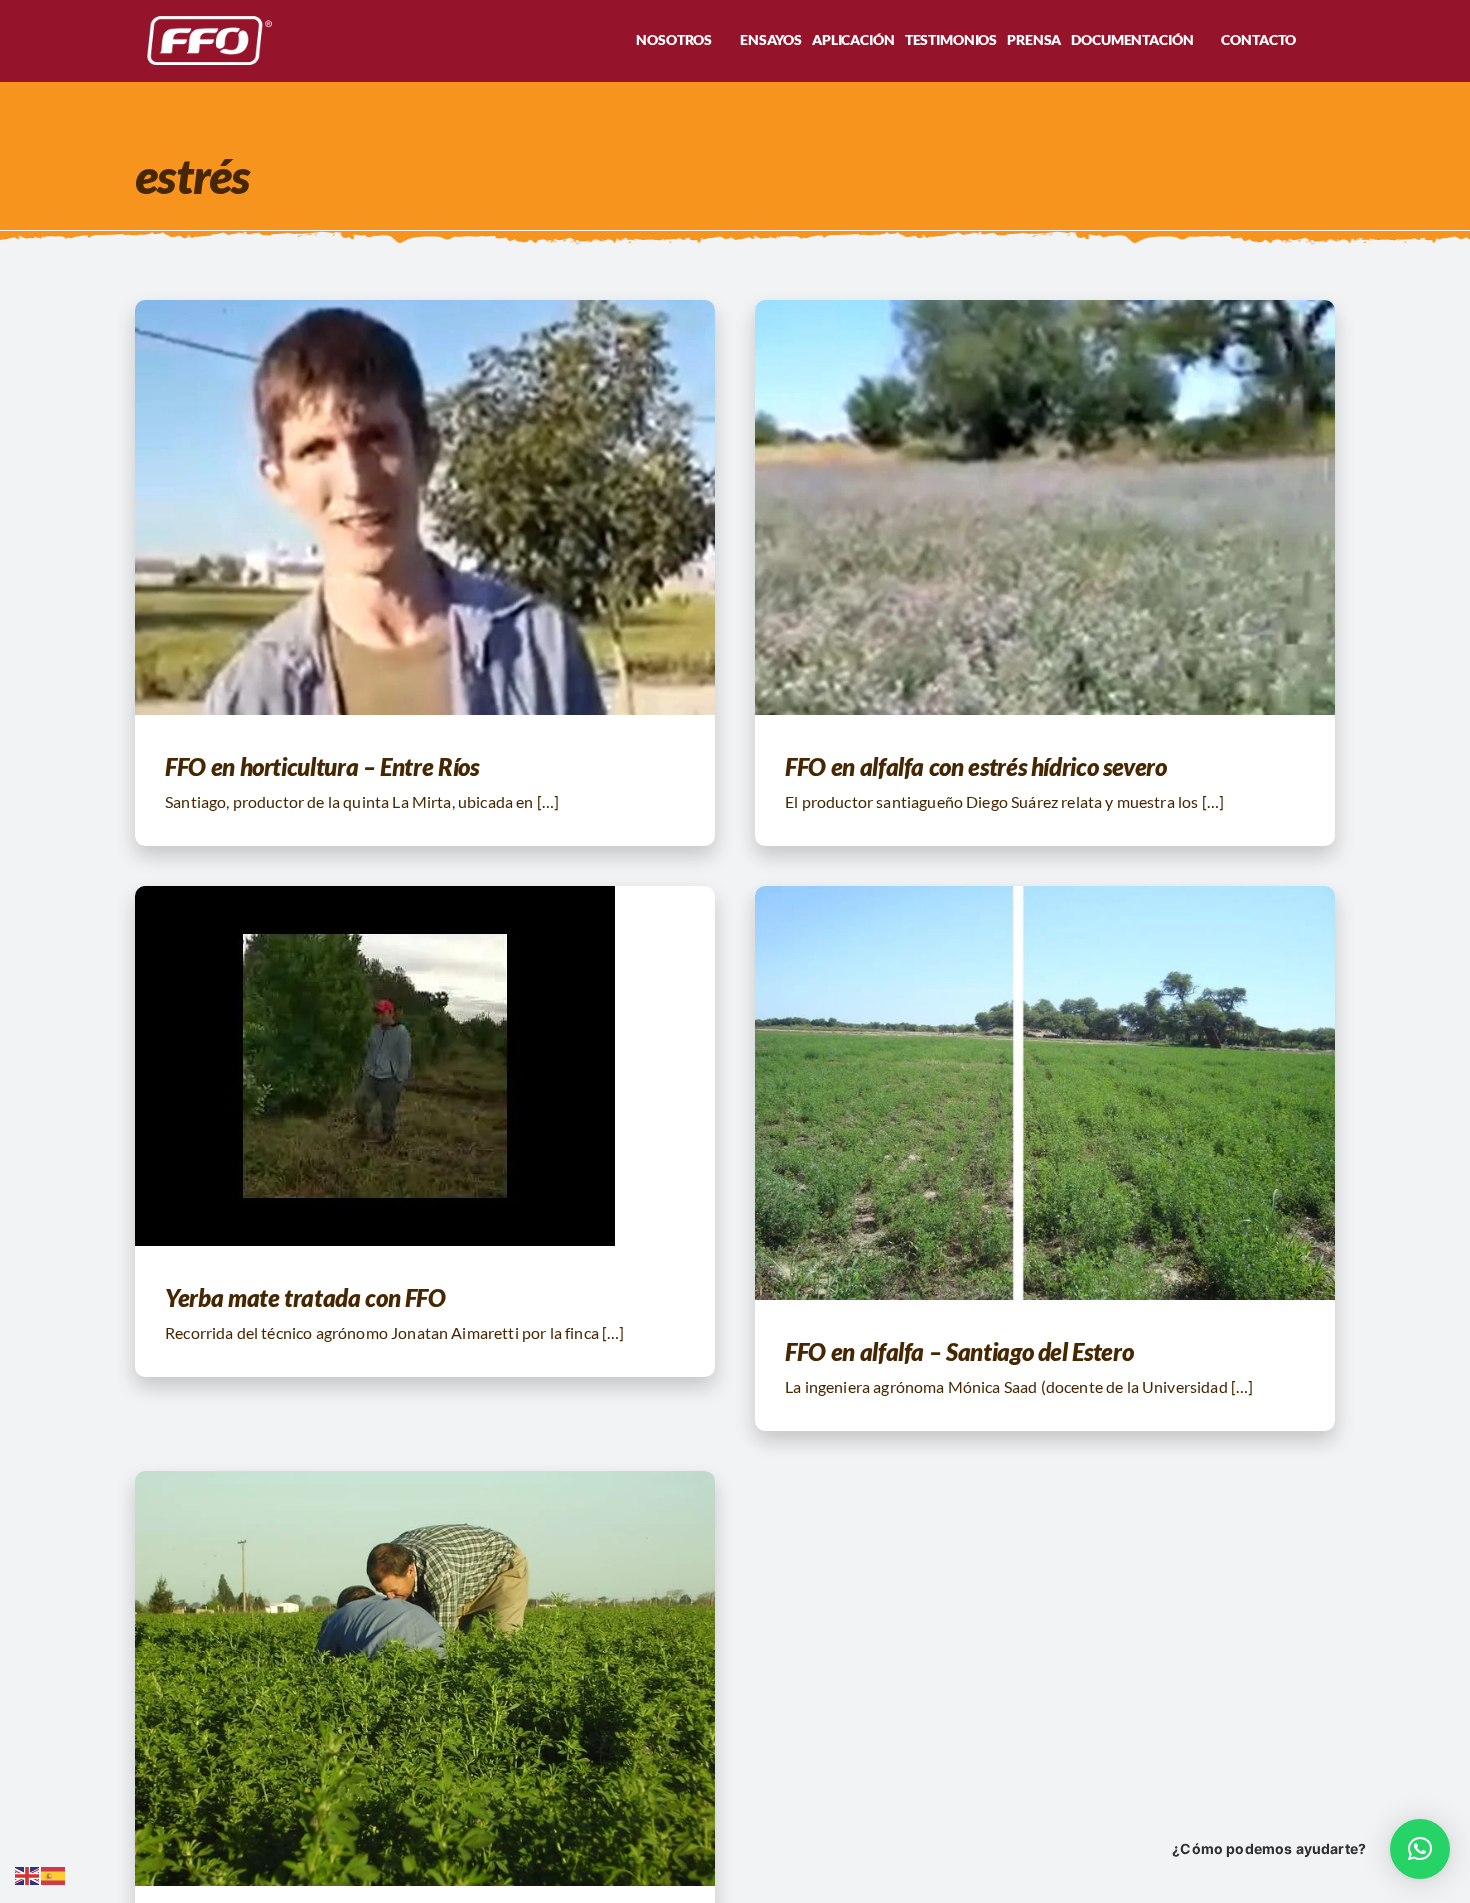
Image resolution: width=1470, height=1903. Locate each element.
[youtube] (405, 41)
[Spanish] (54, 1873)
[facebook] (341, 41)
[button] (1329, 40)
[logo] (205, 17)
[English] (28, 1873)
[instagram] (373, 41)
